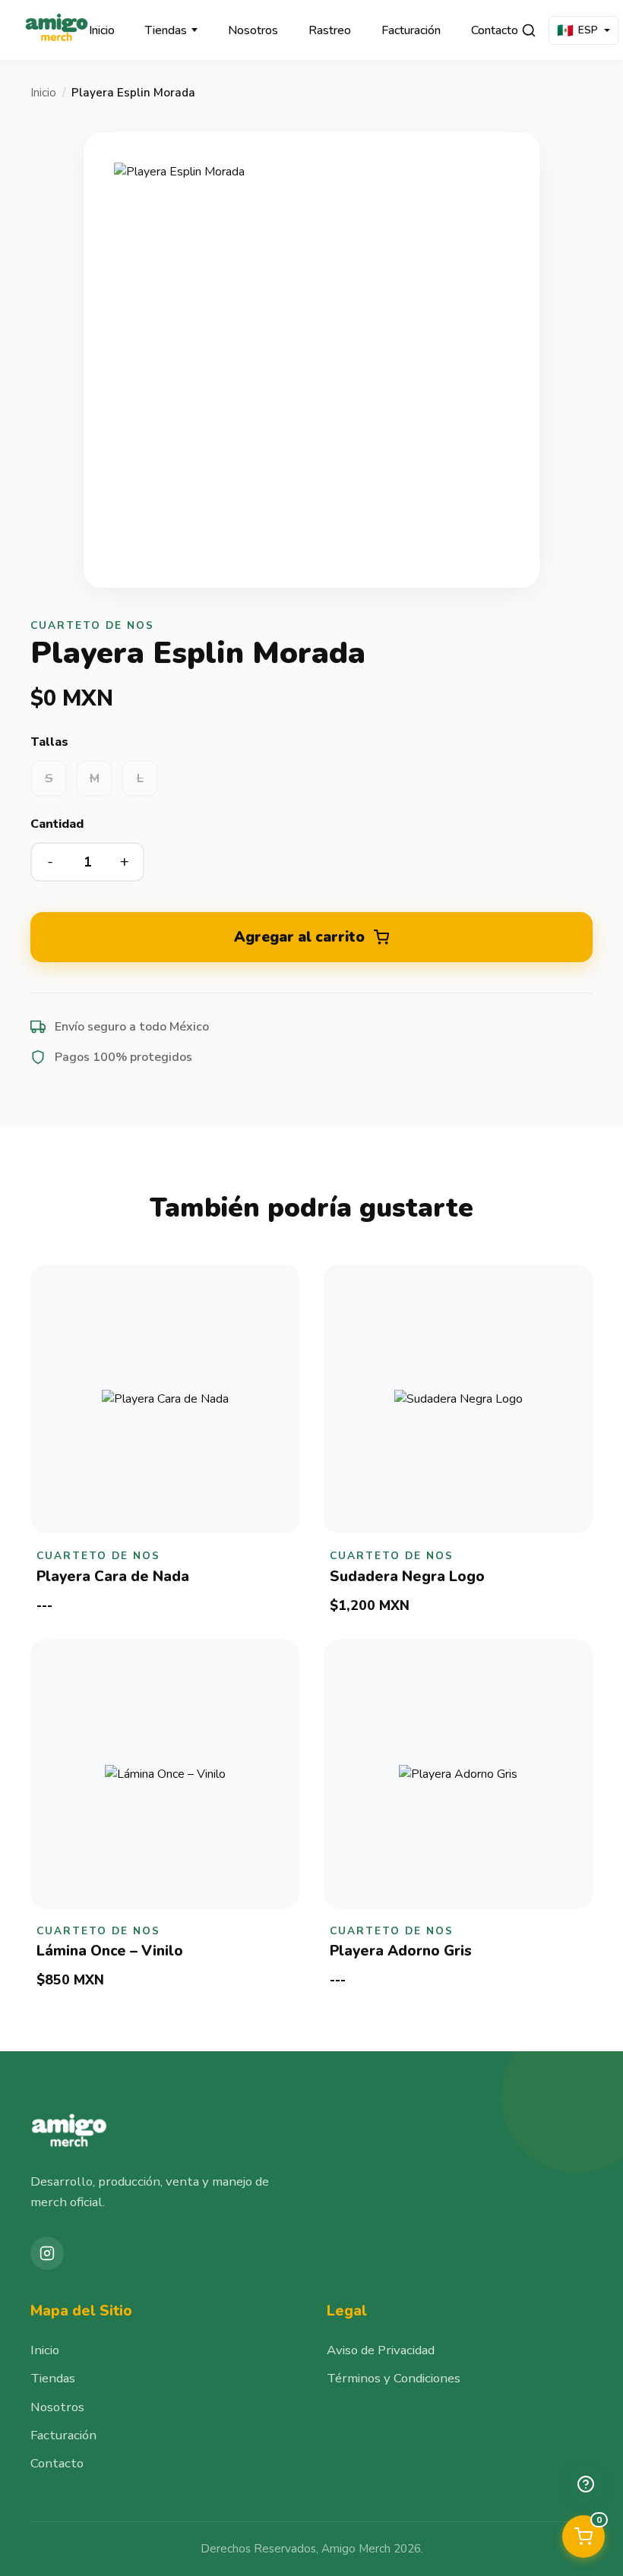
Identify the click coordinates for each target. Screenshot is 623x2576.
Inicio (102, 30)
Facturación (411, 30)
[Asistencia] (586, 2484)
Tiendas (166, 30)
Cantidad (57, 824)
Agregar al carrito (299, 937)
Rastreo (330, 30)
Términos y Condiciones (394, 2378)
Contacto (495, 30)
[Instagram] (47, 2253)
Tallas (49, 742)
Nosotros (253, 30)
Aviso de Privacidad (381, 2350)
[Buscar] (529, 30)
